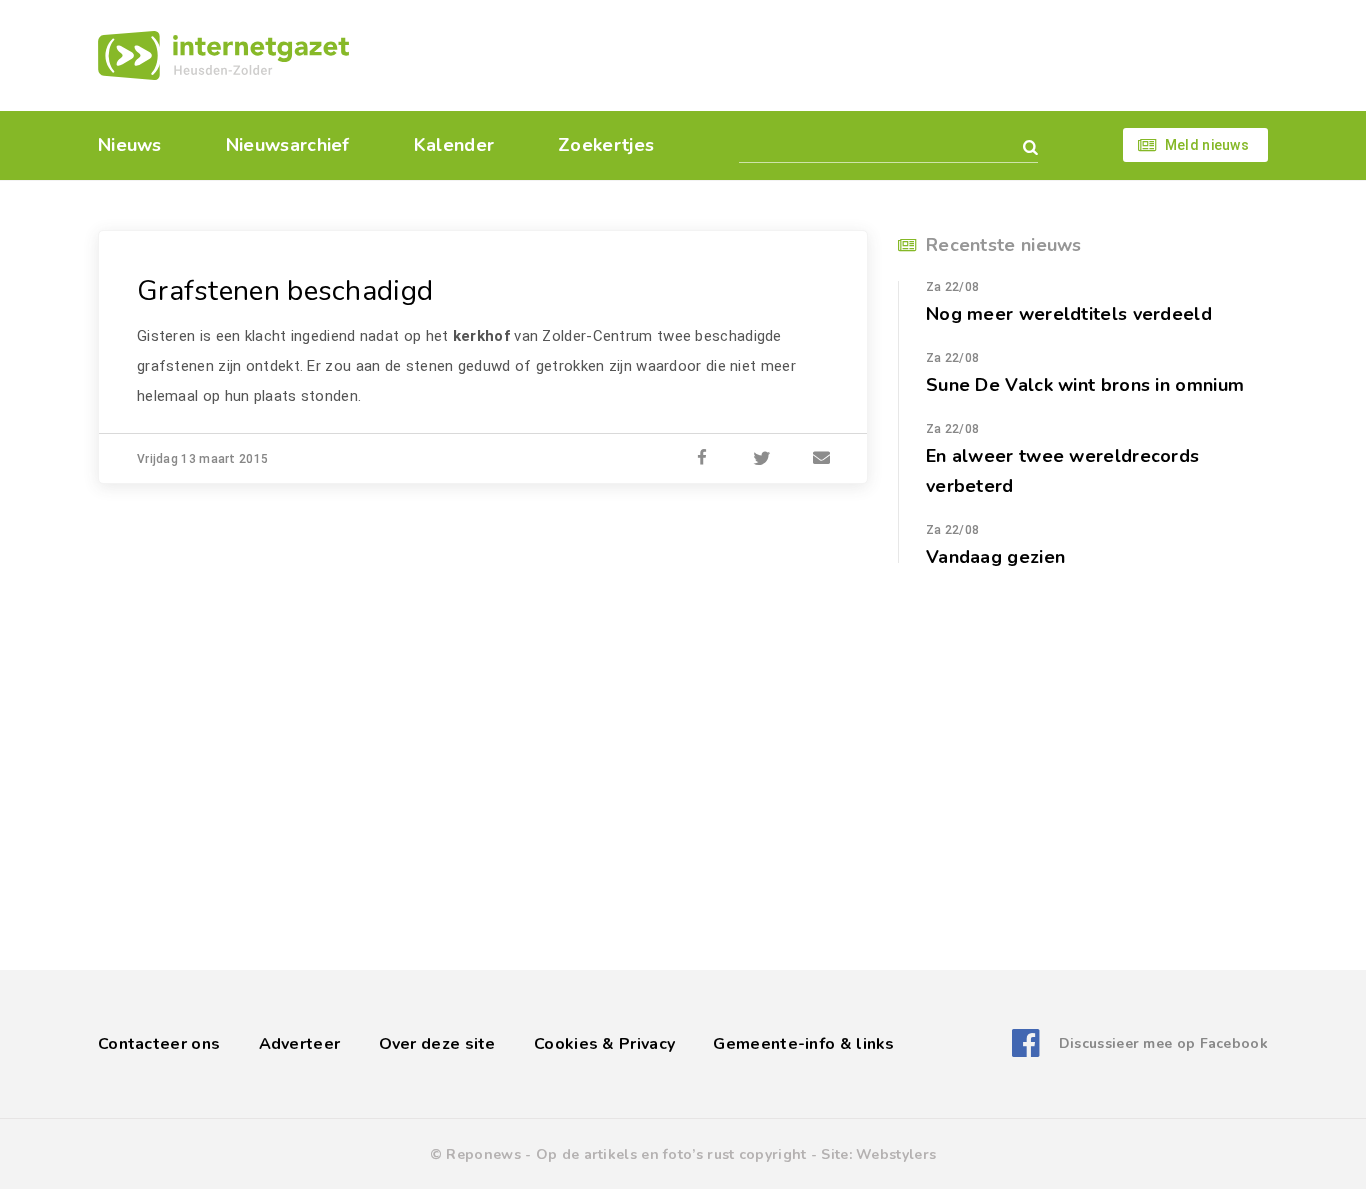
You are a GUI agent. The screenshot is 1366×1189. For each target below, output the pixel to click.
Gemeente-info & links (803, 1044)
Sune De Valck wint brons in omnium (1085, 385)
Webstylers (896, 1154)
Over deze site (437, 1044)
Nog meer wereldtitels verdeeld (1069, 314)
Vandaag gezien (995, 557)
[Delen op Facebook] (702, 459)
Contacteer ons (159, 1044)
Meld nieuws (1207, 145)
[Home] (223, 55)
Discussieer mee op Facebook (1163, 1043)
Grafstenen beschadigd (285, 291)
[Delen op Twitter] (762, 459)
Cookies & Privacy (604, 1044)
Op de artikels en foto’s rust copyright (671, 1154)
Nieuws (130, 145)
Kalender (454, 145)
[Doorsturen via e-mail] (822, 459)
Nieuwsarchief (288, 145)
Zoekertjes (606, 145)
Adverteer (300, 1044)
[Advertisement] (820, 55)
